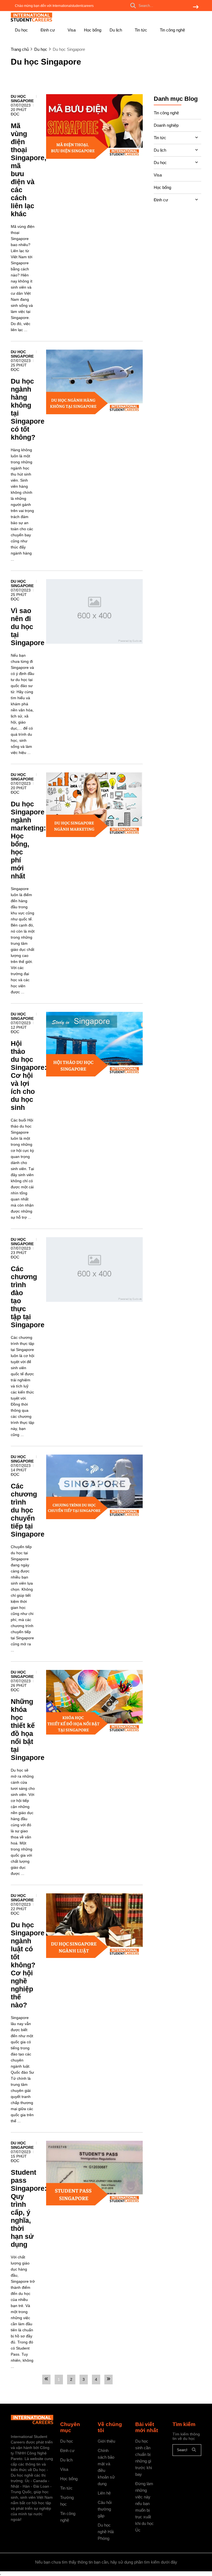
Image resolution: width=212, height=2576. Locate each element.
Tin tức (141, 30)
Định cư (48, 30)
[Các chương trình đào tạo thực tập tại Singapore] (94, 1269)
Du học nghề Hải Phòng (106, 2532)
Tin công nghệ (172, 30)
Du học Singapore (22, 99)
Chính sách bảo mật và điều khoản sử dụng (106, 2467)
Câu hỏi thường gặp (105, 2509)
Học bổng (93, 30)
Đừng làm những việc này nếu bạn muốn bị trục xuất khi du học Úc (145, 2507)
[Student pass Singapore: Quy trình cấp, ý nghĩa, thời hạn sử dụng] (94, 2173)
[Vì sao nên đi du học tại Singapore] (94, 611)
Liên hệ (104, 2493)
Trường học (67, 2501)
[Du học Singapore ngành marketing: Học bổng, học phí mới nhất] (94, 805)
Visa (72, 30)
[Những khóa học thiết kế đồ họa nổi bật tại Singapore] (94, 1702)
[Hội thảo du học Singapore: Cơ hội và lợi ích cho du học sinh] (94, 1044)
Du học (22, 30)
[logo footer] (32, 2420)
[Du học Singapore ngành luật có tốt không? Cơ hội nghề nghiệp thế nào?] (94, 1926)
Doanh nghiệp (166, 125)
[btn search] (196, 7)
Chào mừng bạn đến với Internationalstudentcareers (54, 6)
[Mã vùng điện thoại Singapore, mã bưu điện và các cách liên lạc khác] (94, 126)
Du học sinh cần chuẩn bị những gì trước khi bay (144, 2458)
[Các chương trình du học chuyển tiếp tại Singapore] (94, 1487)
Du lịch (116, 30)
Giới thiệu (106, 2441)
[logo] (31, 21)
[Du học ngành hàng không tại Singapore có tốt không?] (94, 382)
